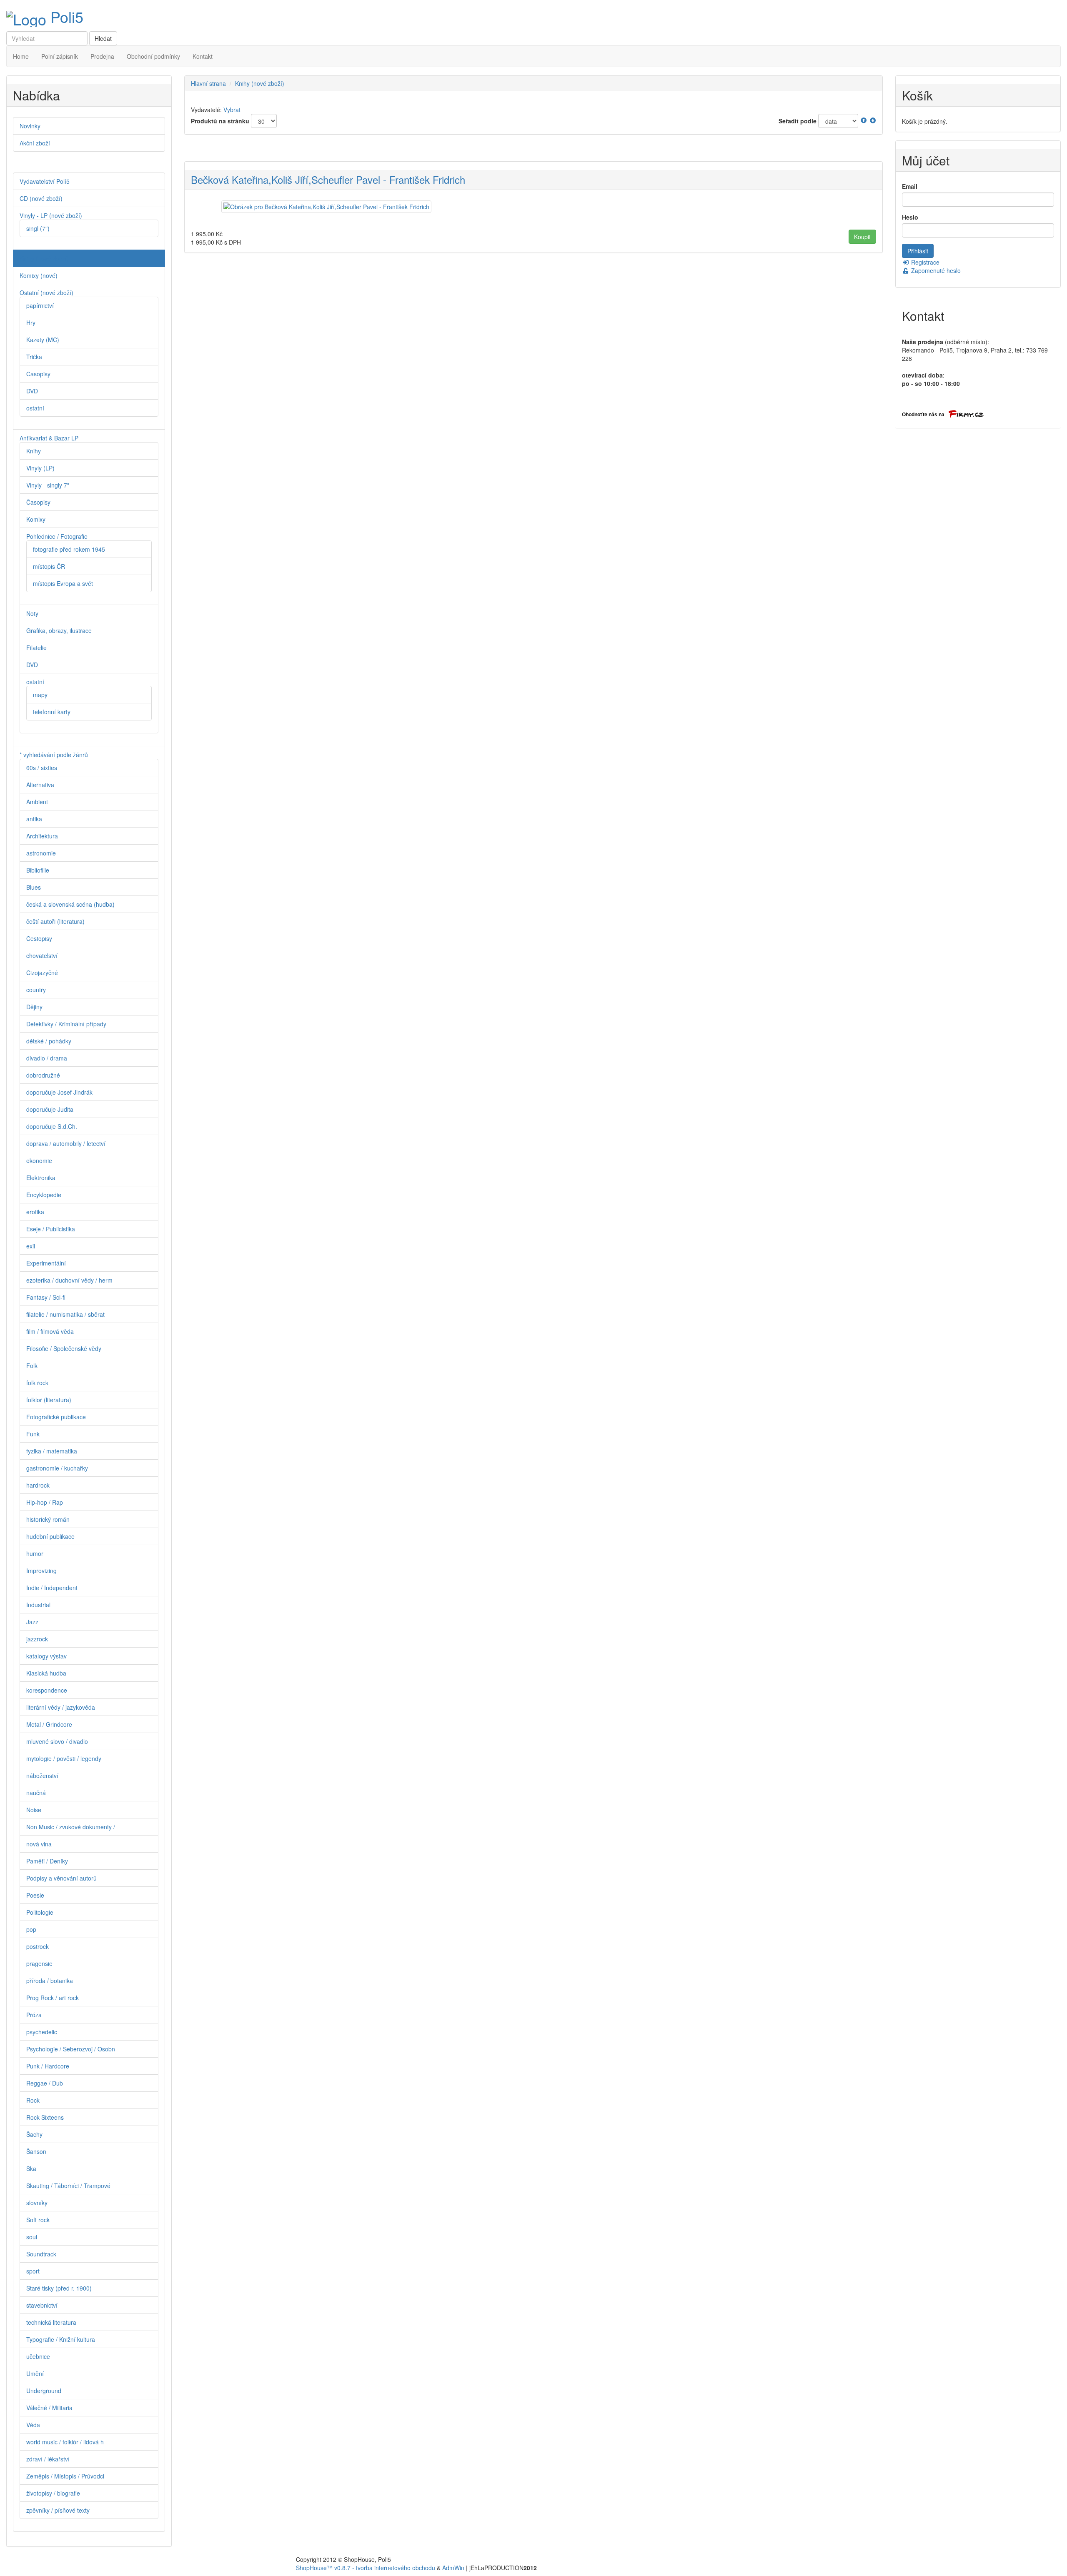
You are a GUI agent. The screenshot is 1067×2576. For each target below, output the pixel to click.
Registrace (924, 262)
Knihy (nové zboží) (260, 83)
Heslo (910, 217)
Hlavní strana (208, 83)
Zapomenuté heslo (935, 270)
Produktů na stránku (220, 121)
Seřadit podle (798, 121)
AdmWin (453, 2568)
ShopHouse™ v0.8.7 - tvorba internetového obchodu (366, 2568)
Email (910, 186)
